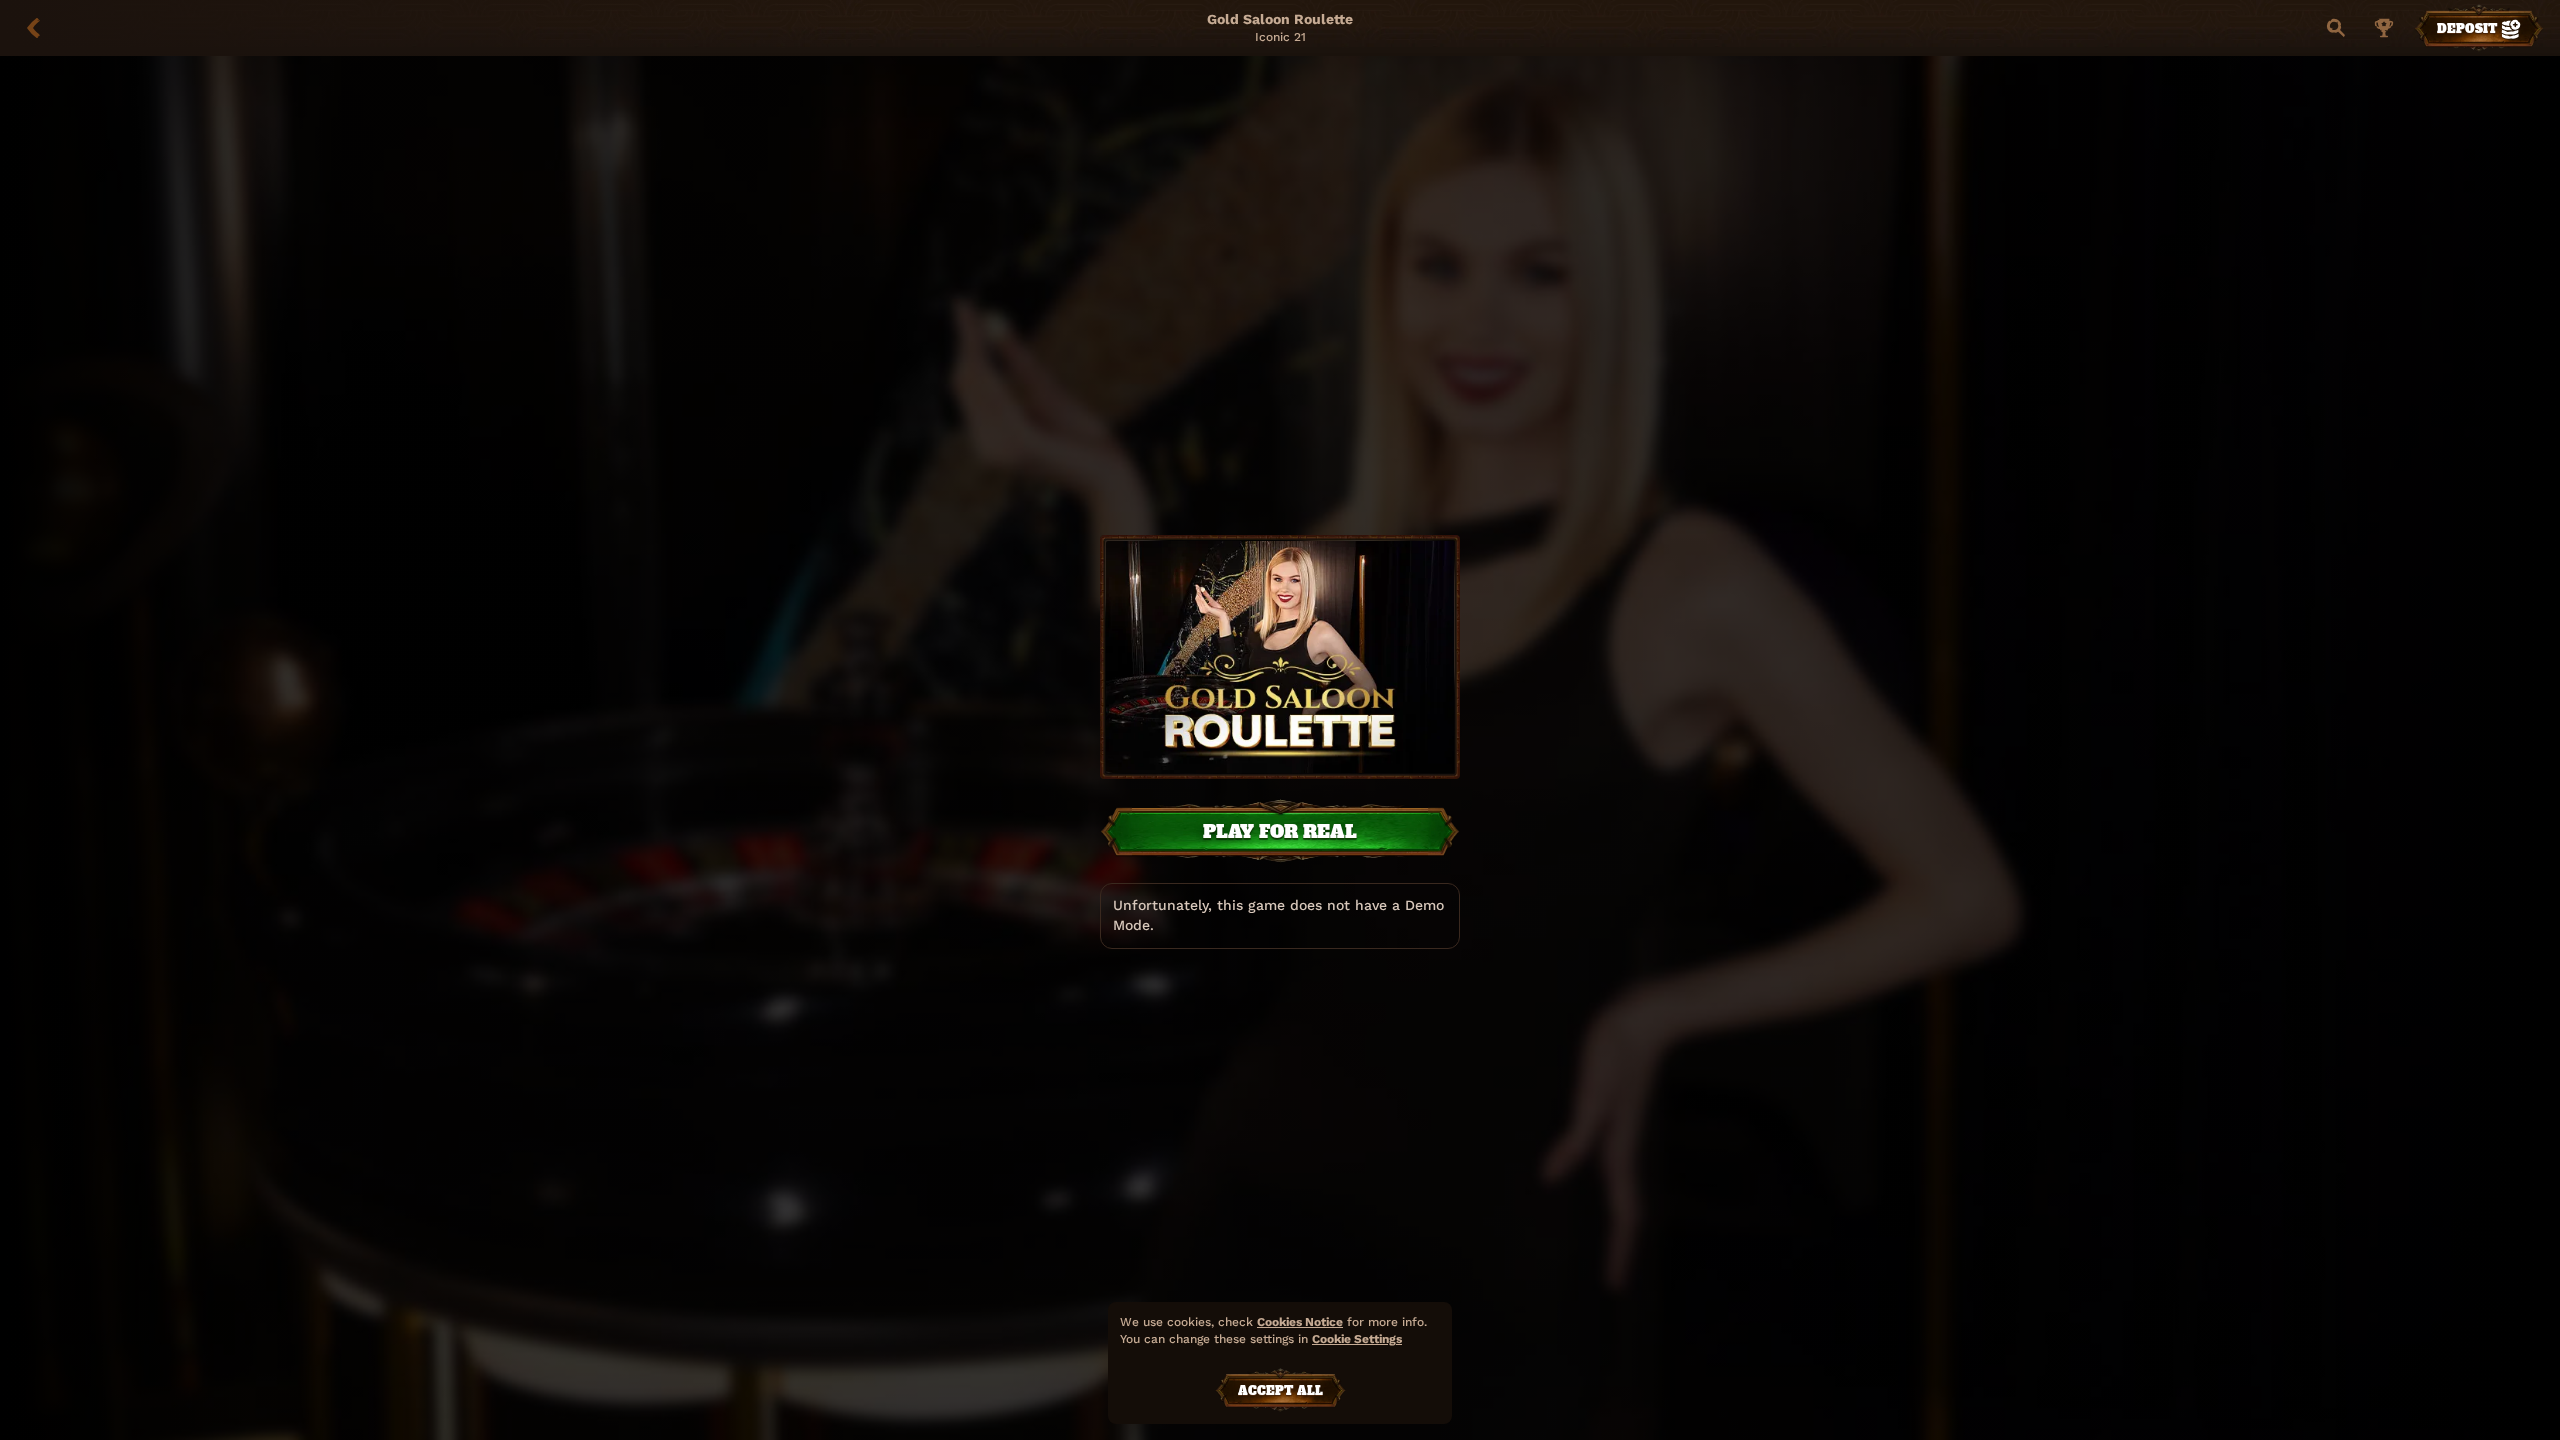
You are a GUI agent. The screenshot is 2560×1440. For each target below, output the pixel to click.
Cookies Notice (1300, 1322)
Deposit (2467, 29)
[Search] (2336, 28)
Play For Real (1280, 831)
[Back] (34, 28)
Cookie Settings (1357, 1339)
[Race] (2384, 28)
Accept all (1280, 1391)
